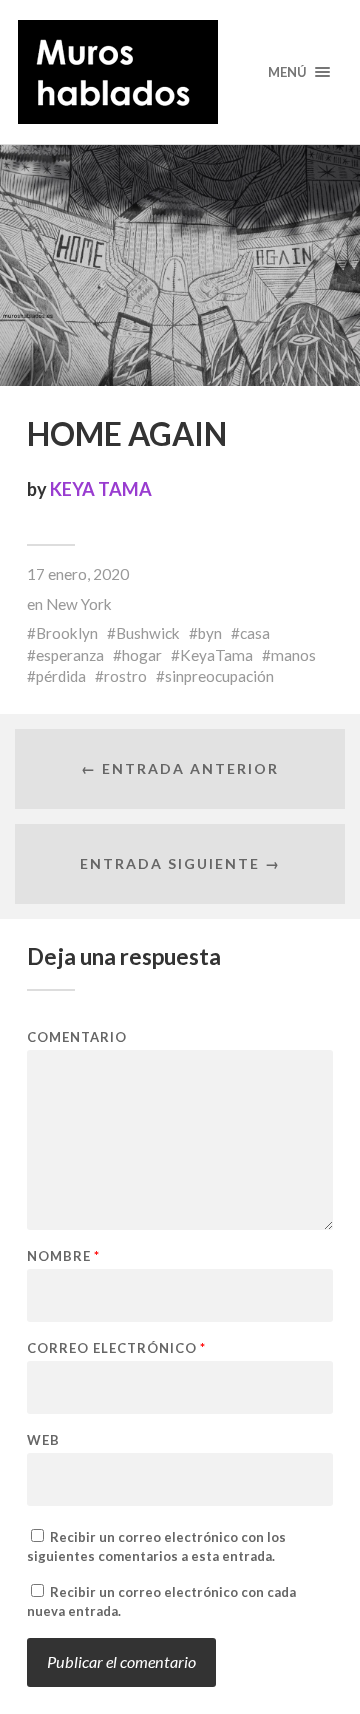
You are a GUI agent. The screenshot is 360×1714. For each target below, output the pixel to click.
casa (255, 633)
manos (293, 655)
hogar (142, 655)
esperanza (70, 655)
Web (43, 1440)
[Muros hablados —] (180, 72)
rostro (125, 676)
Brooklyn (67, 633)
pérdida (61, 676)
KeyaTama (216, 655)
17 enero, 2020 (78, 574)
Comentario (77, 1037)
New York (79, 604)
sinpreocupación (219, 676)
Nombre (63, 1256)
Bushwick (148, 633)
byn (210, 633)
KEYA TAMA (101, 489)
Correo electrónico (116, 1348)
